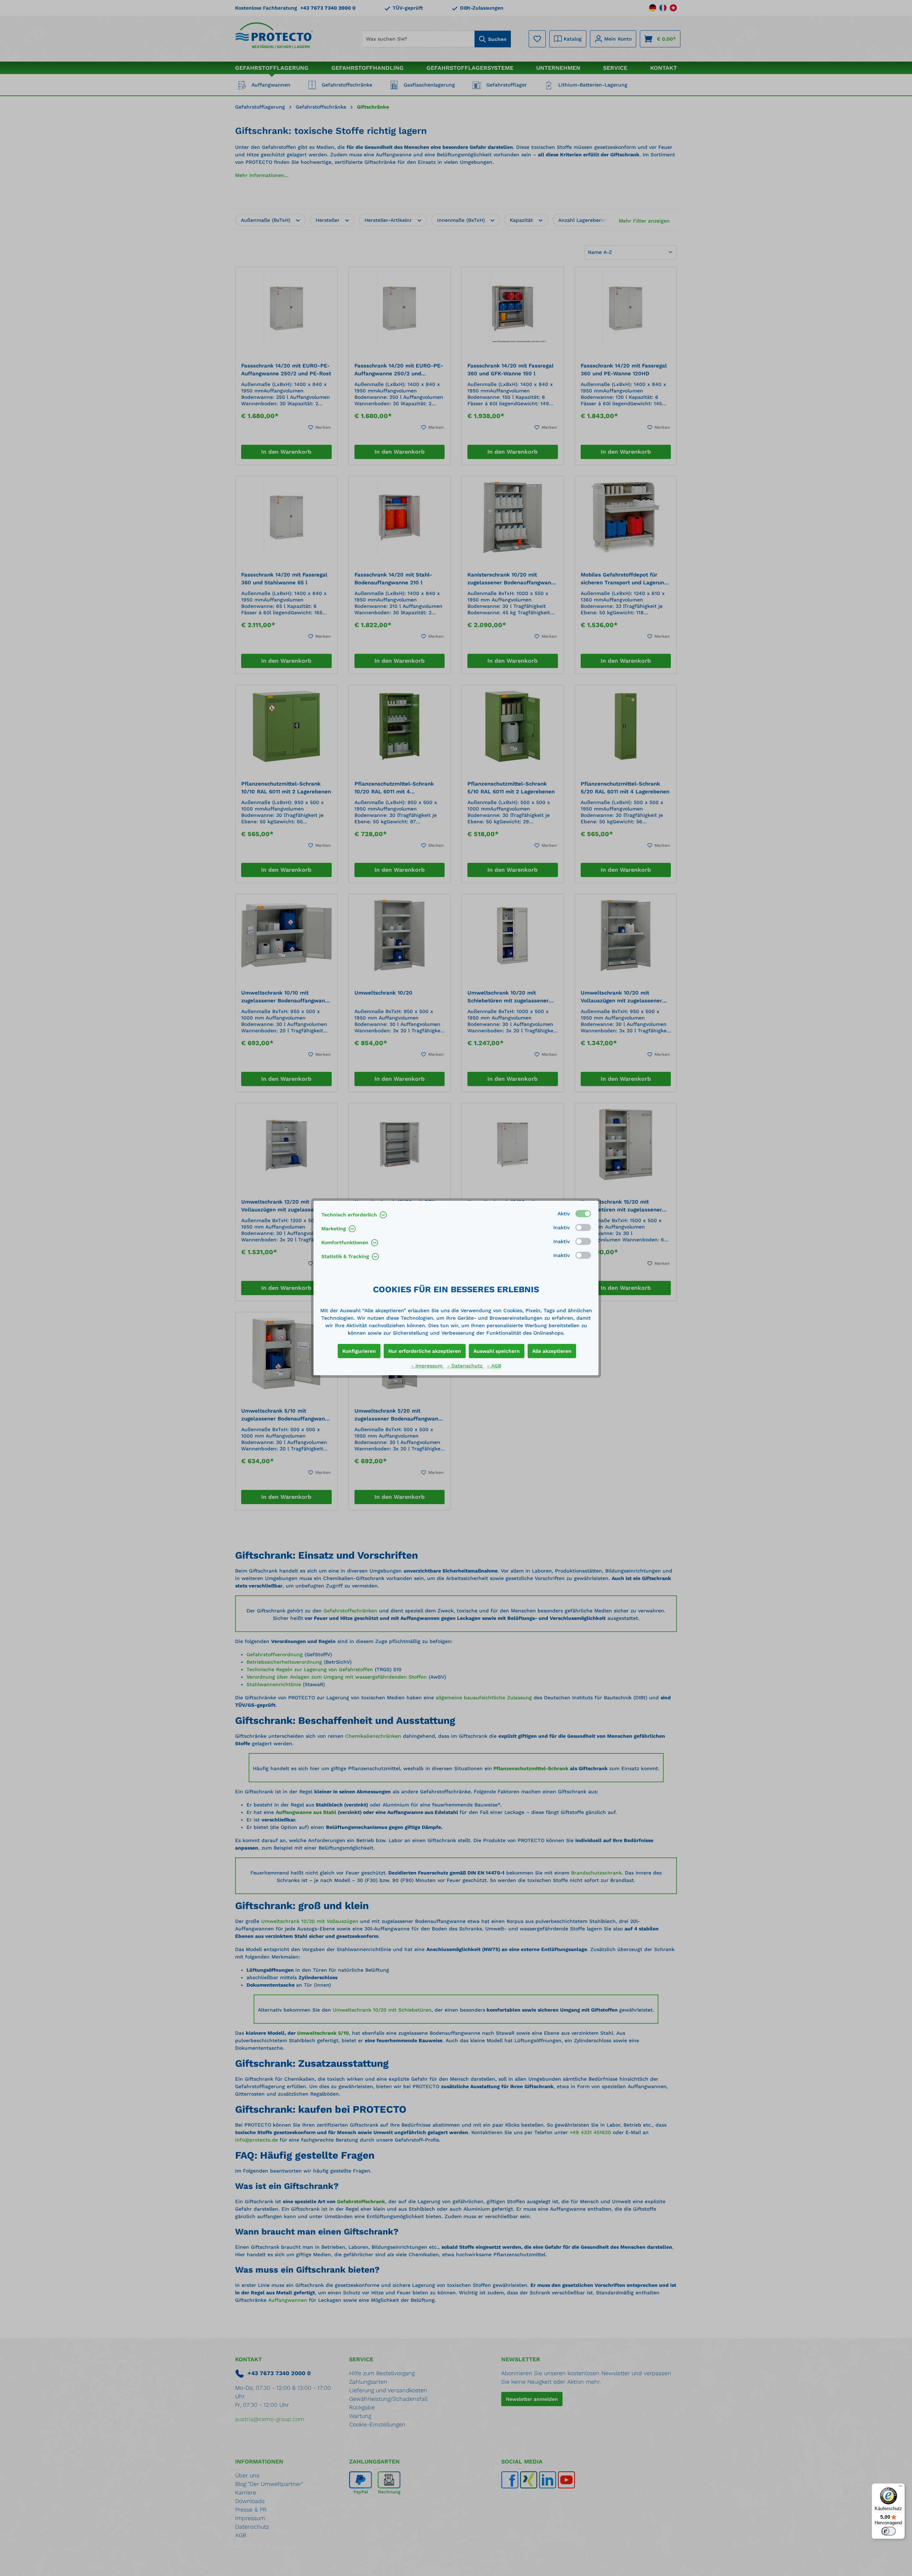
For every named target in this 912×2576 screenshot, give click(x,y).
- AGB (494, 1366)
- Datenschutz (466, 1366)
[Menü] (901, 2488)
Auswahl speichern (497, 1351)
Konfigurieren (359, 1351)
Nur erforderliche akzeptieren (425, 1351)
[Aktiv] (583, 1214)
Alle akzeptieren (552, 1351)
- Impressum (428, 1366)
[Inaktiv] (583, 1227)
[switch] (888, 2531)
